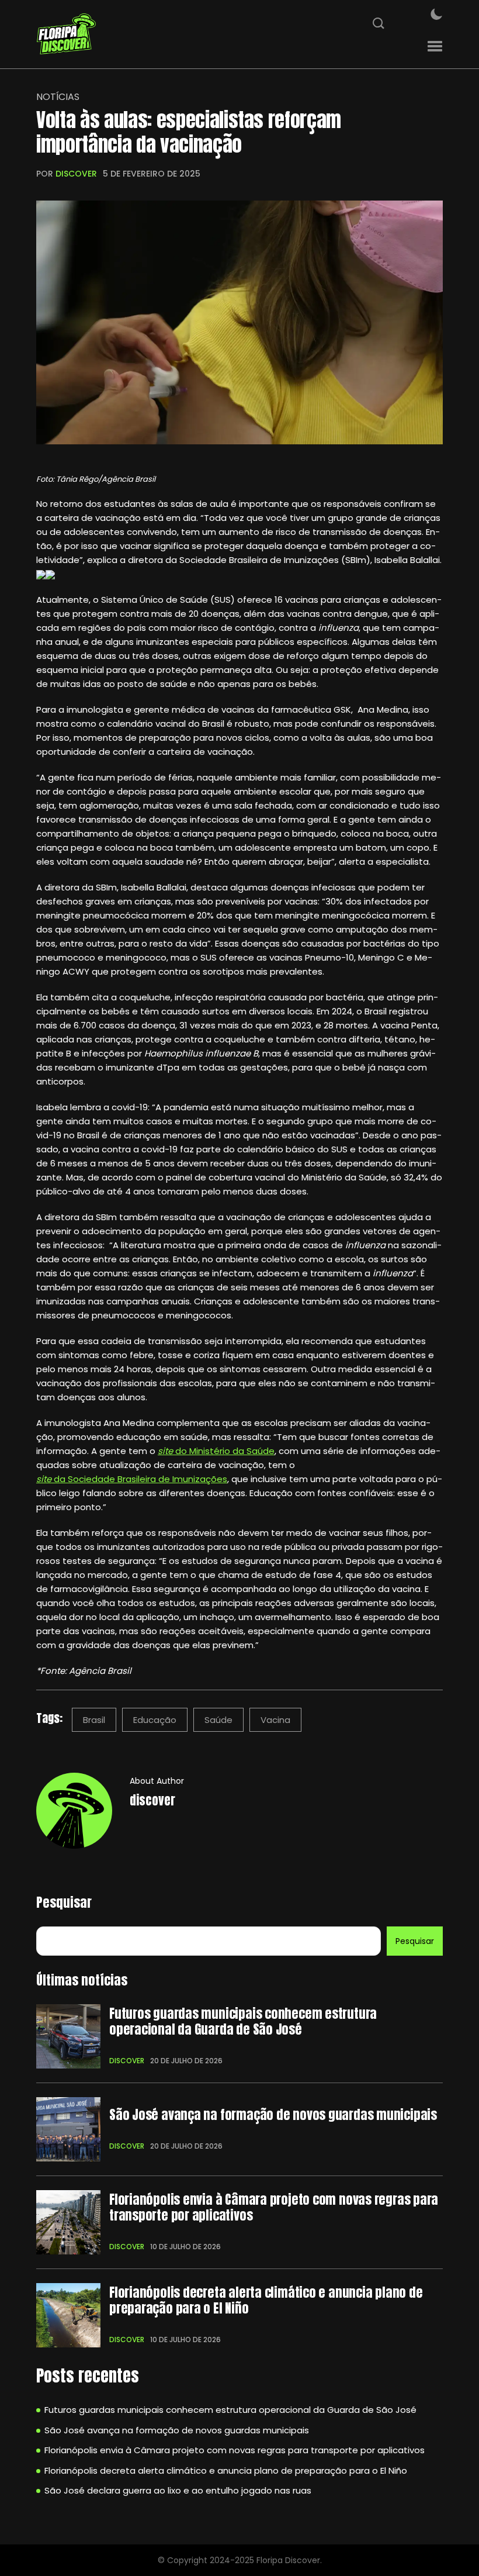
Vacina (275, 1720)
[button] (435, 46)
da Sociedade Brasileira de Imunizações (132, 1479)
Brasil (94, 1720)
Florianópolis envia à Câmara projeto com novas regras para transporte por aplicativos (274, 2207)
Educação (155, 1720)
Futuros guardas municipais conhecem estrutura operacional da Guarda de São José (243, 2021)
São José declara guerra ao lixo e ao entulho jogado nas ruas (178, 2490)
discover (76, 174)
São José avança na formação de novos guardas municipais (273, 2115)
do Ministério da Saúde (216, 1451)
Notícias (58, 97)
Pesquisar (64, 1902)
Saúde (218, 1720)
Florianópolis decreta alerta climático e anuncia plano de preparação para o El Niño (266, 2300)
